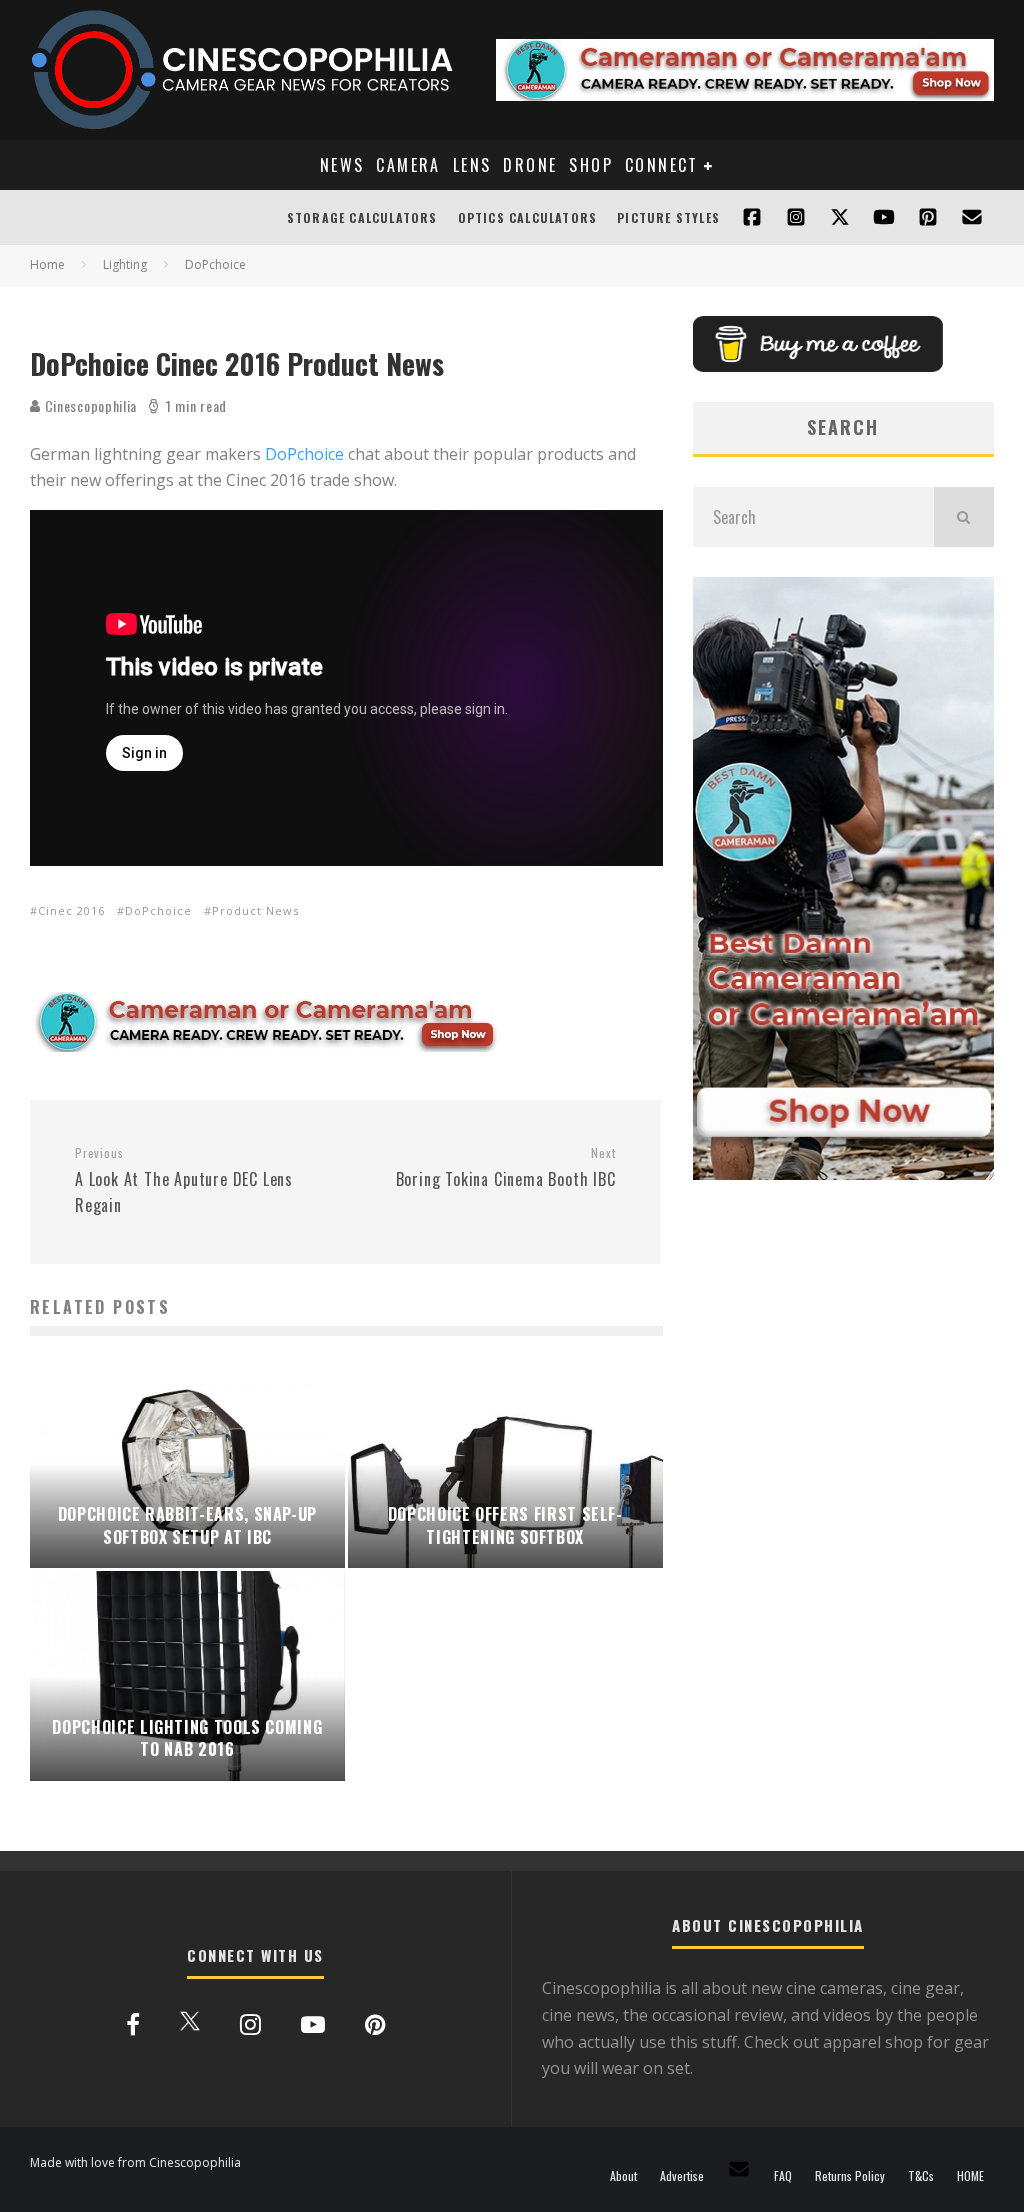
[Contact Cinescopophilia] (972, 217)
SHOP (591, 165)
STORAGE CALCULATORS (362, 217)
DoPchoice (304, 454)
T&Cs (921, 2176)
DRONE (530, 165)
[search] (964, 517)
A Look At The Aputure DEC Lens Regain (184, 1181)
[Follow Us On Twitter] (840, 217)
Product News (255, 910)
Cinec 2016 (71, 910)
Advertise (682, 2176)
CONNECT (662, 165)
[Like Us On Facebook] (752, 217)
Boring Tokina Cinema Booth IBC (505, 1168)
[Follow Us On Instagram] (796, 217)
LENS (472, 165)
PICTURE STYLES (668, 217)
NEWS (342, 165)
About (623, 2176)
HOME (970, 2176)
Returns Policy (850, 2176)
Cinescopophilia (89, 405)
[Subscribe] (884, 217)
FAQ (783, 2176)
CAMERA (408, 165)
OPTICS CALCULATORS (528, 217)
